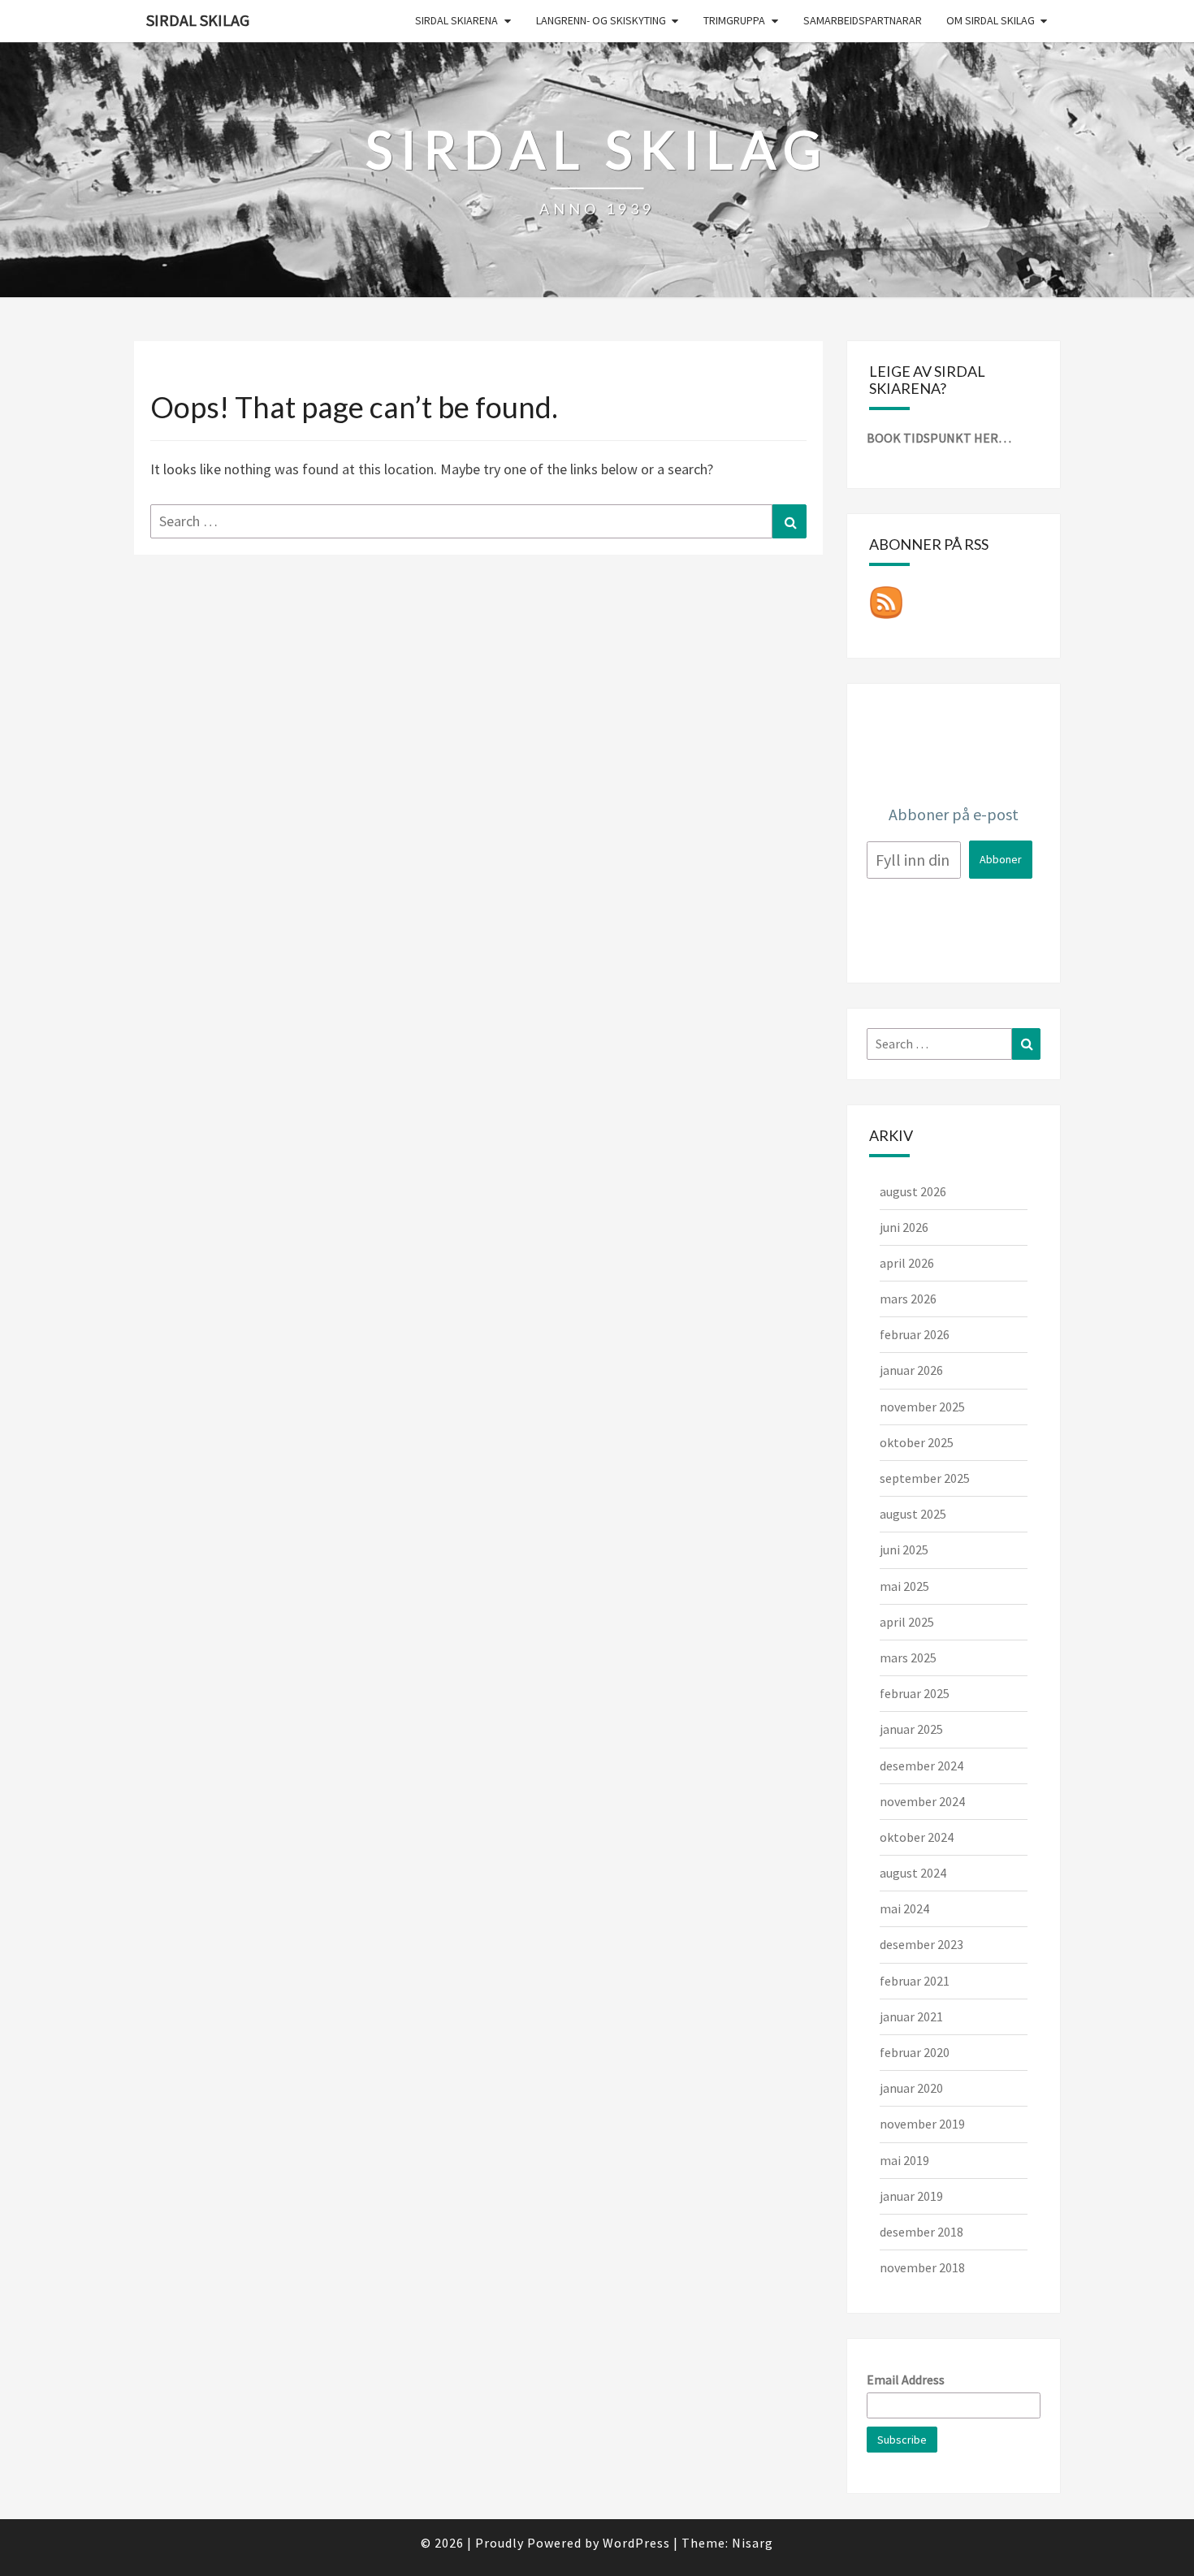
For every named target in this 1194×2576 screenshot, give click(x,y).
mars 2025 (908, 1658)
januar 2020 (911, 2088)
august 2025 (913, 1514)
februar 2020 (915, 2052)
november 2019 (922, 2124)
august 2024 (913, 1873)
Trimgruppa (734, 20)
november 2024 (922, 1801)
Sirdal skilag (198, 20)
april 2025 (907, 1622)
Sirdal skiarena (456, 20)
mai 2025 (904, 1586)
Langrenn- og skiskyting (601, 20)
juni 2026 (904, 1227)
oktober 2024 (917, 1837)
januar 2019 (911, 2196)
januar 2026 (911, 1370)
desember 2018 (921, 2232)
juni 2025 (904, 1549)
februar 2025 (915, 1693)
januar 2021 (911, 2016)
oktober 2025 (917, 1442)
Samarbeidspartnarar (863, 20)
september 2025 (925, 1478)
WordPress (636, 2543)
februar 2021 (915, 1981)
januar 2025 (911, 1729)
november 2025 (922, 1407)
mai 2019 (904, 2160)
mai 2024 (904, 1908)
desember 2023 (921, 1944)
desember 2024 (921, 1766)
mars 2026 (908, 1299)
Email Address (906, 2379)
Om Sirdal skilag (991, 20)
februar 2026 (915, 1334)
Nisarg (753, 2543)
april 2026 (907, 1263)
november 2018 (922, 2267)
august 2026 (913, 1191)
